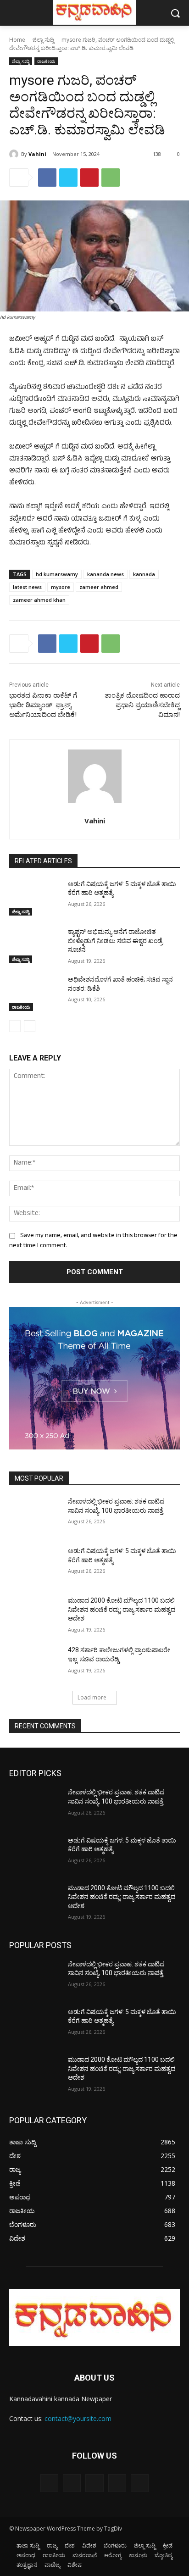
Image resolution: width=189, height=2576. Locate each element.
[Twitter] (68, 178)
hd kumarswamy (57, 574)
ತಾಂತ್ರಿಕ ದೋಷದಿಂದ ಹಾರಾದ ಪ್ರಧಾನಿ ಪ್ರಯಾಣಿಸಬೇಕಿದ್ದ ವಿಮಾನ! (142, 705)
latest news (27, 587)
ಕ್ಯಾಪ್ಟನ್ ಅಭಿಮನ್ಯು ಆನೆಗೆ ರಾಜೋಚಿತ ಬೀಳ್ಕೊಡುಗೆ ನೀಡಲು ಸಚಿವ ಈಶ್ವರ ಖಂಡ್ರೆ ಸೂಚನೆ (115, 941)
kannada (144, 574)
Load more (92, 1697)
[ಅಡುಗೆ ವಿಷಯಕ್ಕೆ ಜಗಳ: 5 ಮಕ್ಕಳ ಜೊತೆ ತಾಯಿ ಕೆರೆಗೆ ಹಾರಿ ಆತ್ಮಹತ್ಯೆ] (35, 898)
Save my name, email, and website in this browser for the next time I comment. (93, 1241)
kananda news (106, 574)
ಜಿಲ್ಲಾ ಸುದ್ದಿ (43, 40)
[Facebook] (47, 178)
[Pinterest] (89, 178)
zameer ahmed (99, 587)
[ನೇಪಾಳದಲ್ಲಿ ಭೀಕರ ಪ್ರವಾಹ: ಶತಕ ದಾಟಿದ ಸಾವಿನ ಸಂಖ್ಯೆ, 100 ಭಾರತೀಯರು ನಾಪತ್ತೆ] (35, 1515)
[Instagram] (117, 2483)
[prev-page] (15, 1026)
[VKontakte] (140, 2483)
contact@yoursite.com (78, 2418)
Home (17, 40)
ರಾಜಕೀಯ (46, 61)
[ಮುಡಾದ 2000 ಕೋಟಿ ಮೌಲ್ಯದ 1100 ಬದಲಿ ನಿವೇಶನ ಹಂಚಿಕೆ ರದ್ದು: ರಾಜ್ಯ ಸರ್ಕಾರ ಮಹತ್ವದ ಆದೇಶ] (35, 1614)
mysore (61, 587)
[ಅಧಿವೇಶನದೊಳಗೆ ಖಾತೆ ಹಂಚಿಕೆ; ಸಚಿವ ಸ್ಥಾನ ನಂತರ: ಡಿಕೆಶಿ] (35, 993)
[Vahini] (15, 154)
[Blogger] (49, 2483)
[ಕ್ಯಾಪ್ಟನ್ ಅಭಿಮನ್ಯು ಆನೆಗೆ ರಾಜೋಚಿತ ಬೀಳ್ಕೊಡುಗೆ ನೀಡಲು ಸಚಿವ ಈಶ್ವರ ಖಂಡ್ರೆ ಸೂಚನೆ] (35, 945)
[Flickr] (94, 2483)
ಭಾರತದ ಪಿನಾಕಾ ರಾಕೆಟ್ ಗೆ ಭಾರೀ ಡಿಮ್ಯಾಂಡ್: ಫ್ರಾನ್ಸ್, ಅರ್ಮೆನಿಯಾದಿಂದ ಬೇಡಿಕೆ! (43, 705)
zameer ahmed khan (39, 600)
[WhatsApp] (111, 178)
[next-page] (30, 1026)
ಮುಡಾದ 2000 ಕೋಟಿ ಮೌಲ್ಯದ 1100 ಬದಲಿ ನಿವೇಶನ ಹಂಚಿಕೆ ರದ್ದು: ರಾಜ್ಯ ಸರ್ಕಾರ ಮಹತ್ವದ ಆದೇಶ (122, 1609)
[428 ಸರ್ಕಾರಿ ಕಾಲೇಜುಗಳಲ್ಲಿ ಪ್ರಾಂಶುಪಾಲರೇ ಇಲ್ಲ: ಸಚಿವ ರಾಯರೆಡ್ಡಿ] (35, 1664)
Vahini (37, 154)
